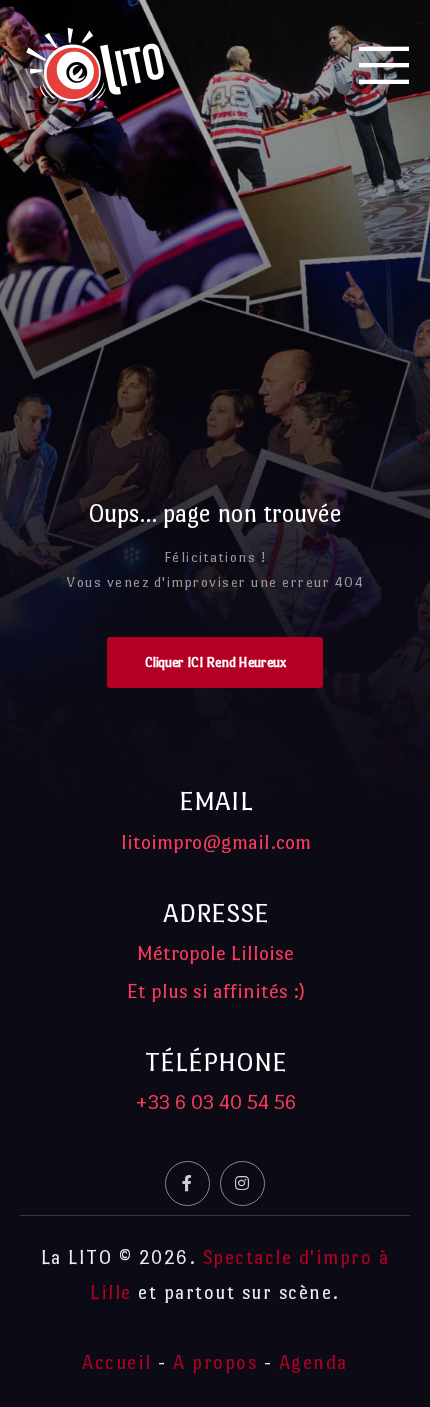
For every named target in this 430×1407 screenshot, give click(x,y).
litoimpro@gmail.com (216, 842)
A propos (215, 1362)
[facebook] (187, 1183)
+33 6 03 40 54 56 (215, 1102)
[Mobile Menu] (385, 65)
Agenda (313, 1362)
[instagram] (242, 1183)
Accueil (117, 1362)
